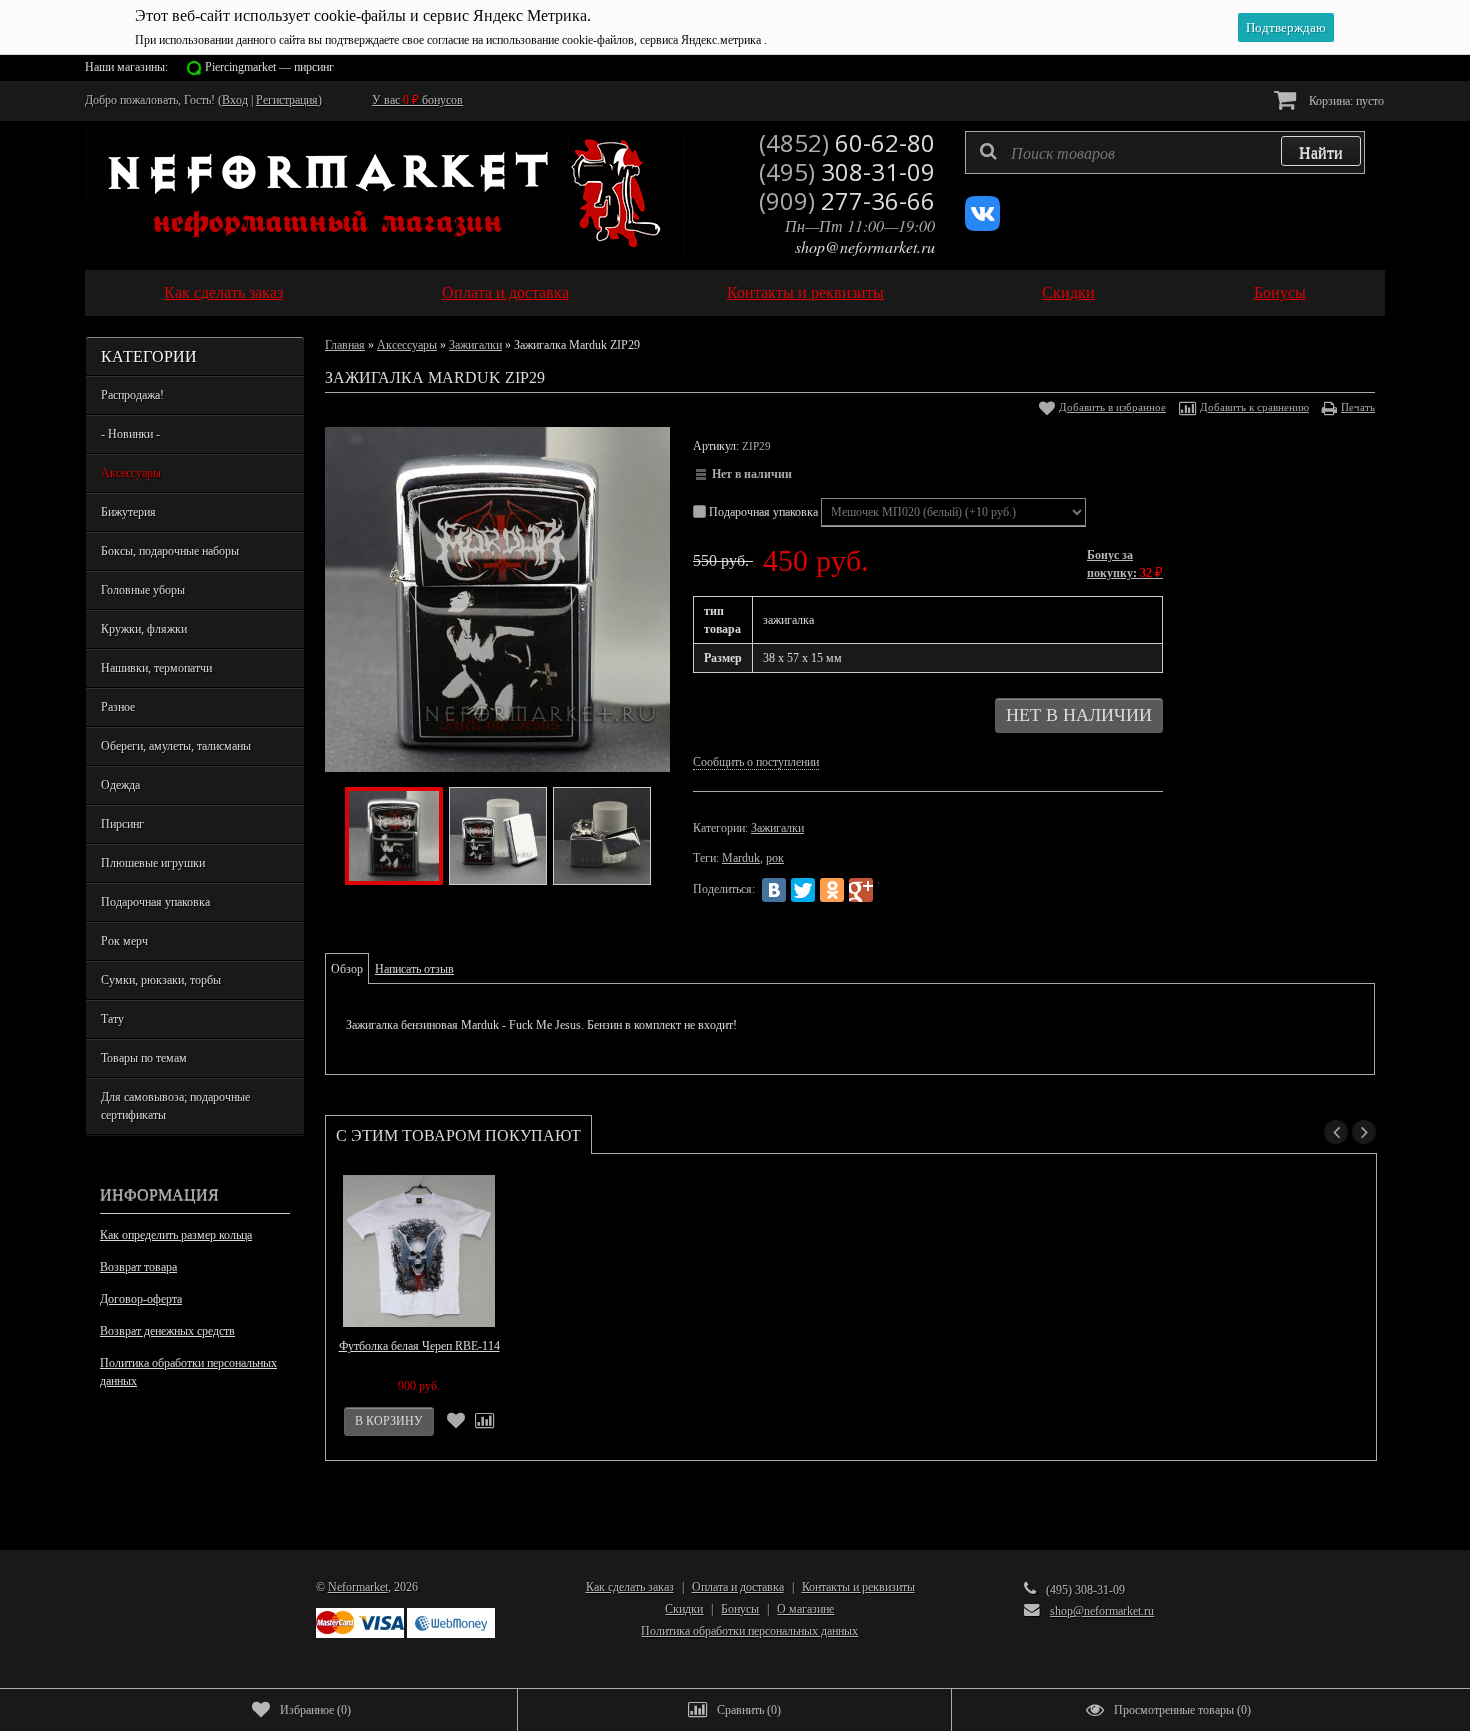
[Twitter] (803, 890)
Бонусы (1280, 292)
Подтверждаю (1286, 27)
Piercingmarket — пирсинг (269, 67)
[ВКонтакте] (774, 890)
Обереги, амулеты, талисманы (176, 746)
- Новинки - (130, 434)
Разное (118, 707)
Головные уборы (143, 590)
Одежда (120, 785)
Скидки (1068, 292)
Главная (345, 345)
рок (775, 858)
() (315, 1710)
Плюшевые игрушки (153, 863)
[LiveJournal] (890, 890)
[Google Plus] (861, 890)
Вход (235, 100)
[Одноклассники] (832, 890)
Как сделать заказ (223, 292)
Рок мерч (124, 941)
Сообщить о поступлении (756, 762)
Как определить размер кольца (176, 1235)
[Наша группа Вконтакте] (982, 227)
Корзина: (1345, 101)
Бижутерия (128, 512)
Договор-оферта (141, 1299)
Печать (1358, 407)
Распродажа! (132, 395)
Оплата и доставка (505, 292)
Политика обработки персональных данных (188, 1372)
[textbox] (1165, 152)
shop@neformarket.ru (865, 246)
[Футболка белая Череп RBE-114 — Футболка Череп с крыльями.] (419, 1251)
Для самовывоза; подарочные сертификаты (175, 1106)
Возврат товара (138, 1267)
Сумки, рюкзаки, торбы (161, 980)
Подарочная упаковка (155, 902)
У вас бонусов (417, 100)
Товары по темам (144, 1058)
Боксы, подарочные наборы (170, 551)
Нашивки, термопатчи (156, 668)
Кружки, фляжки (144, 629)
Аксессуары (131, 473)
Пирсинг (122, 824)
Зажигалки (475, 345)
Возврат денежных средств (167, 1331)
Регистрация (287, 100)
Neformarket (358, 1587)
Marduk (741, 858)
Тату (112, 1019)
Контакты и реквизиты (805, 292)
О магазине (805, 1609)
